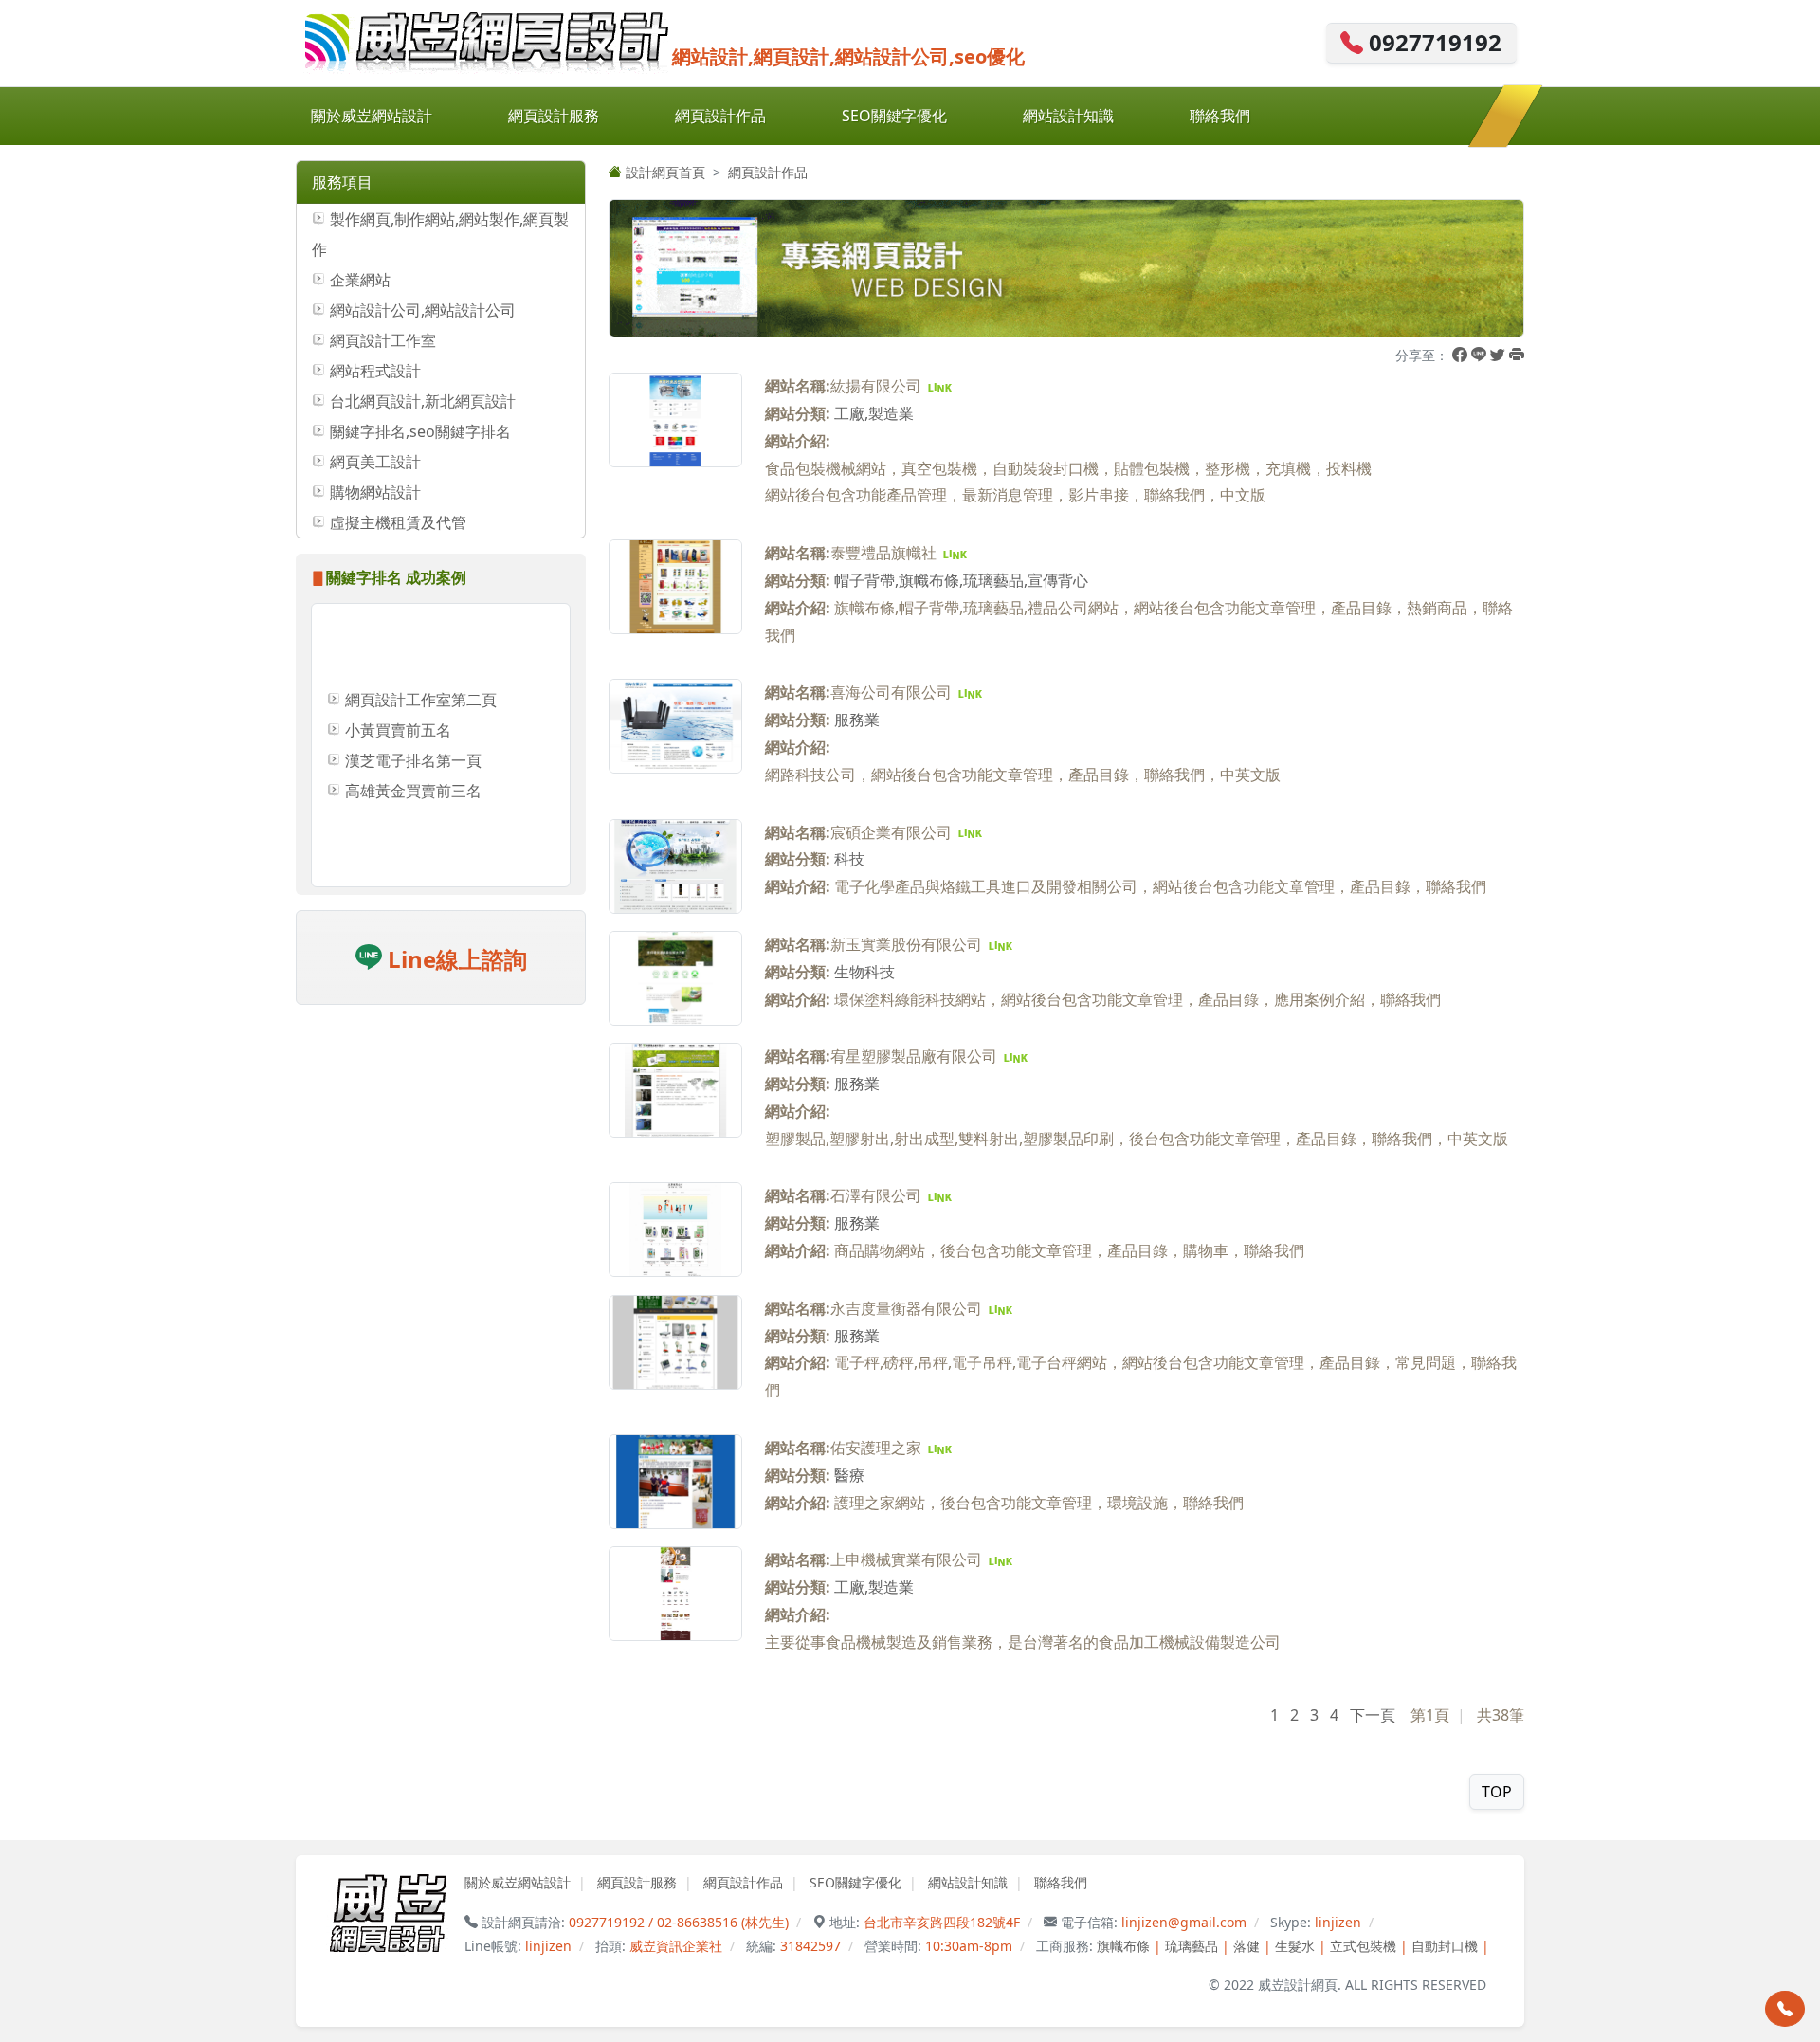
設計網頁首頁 (664, 172)
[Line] (1479, 355)
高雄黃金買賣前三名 (413, 757)
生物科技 (864, 972)
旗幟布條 (1123, 1946)
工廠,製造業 (874, 413)
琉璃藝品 (1192, 1946)
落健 (1247, 1946)
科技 (849, 859)
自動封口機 (1445, 1946)
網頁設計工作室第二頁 (421, 665)
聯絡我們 (1220, 116)
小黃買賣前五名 (398, 696)
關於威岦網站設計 (372, 116)
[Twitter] (1498, 355)
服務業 (857, 720)
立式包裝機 (1363, 1946)
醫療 (849, 1475)
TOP (1497, 1792)
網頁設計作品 (720, 116)
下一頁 (1373, 1715)
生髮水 (1295, 1946)
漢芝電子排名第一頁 (413, 726)
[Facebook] (1460, 355)
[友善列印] (1517, 355)
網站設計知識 (1068, 116)
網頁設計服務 (554, 116)
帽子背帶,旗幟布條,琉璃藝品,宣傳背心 (961, 580)
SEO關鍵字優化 (894, 116)
